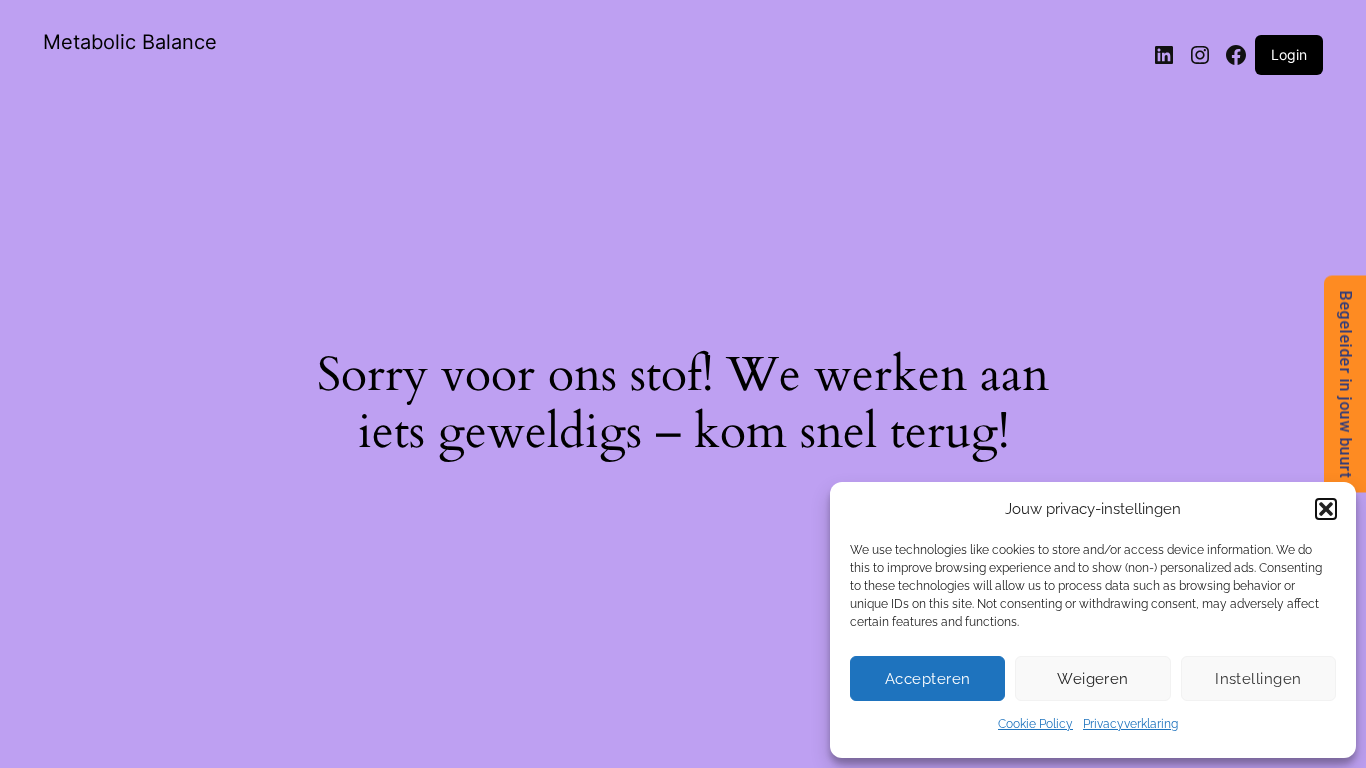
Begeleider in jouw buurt (1345, 384)
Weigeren (1093, 679)
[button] (1326, 509)
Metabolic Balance (130, 42)
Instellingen (1258, 679)
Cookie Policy (1035, 724)
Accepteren (928, 679)
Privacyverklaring (1130, 724)
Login (1289, 54)
